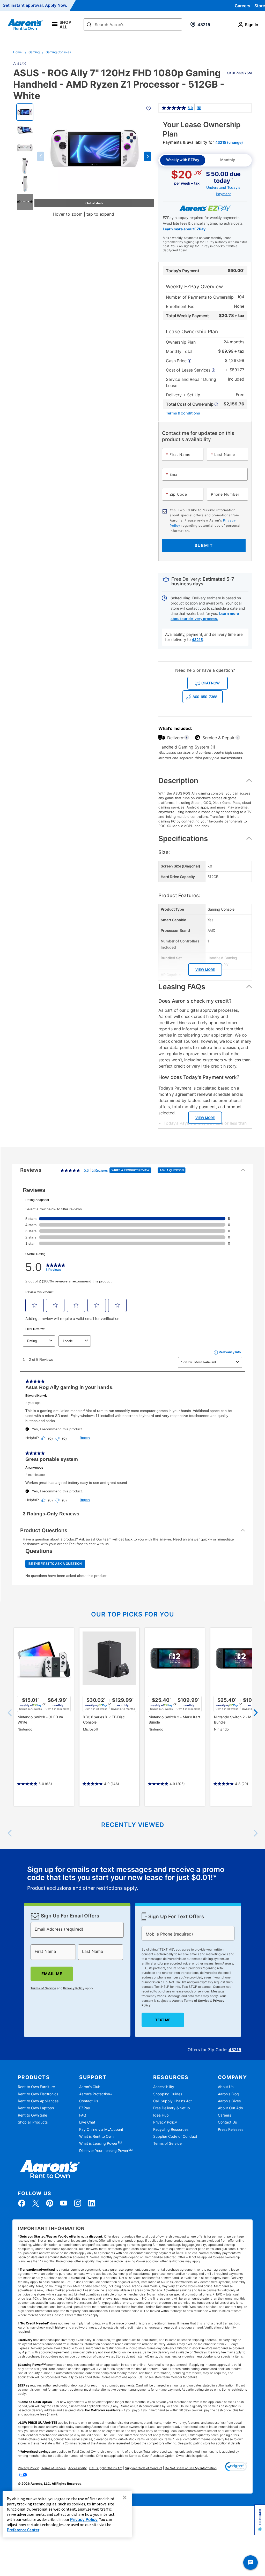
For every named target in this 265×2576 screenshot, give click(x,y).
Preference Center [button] (23, 2530)
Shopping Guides (168, 2094)
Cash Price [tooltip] (177, 361)
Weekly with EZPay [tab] (183, 160)
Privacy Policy (74, 1988)
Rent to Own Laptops (36, 2108)
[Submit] (89, 25)
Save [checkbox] (240, 71)
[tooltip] (192, 404)
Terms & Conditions (183, 413)
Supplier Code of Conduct (175, 2136)
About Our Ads (230, 2108)
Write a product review (131, 1170)
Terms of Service (43, 1988)
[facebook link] (22, 2203)
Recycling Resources (171, 2129)
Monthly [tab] (228, 160)
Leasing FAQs (182, 987)
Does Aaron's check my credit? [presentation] (195, 1001)
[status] (132, 1879)
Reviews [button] (102, 1172)
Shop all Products (33, 2122)
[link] (181, 108)
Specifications (183, 838)
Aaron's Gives (229, 2101)
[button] (41, 156)
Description (178, 781)
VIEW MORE (205, 970)
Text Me (163, 2020)
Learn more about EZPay (184, 229)
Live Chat (87, 2122)
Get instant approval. (35, 5)
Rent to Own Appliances (38, 2101)
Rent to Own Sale (32, 2115)
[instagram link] (78, 2203)
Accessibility (164, 2087)
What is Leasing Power (100, 2143)
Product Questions (44, 1530)
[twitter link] (36, 2203)
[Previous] (10, 1713)
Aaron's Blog (228, 2094)
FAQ (83, 2115)
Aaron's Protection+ (96, 2094)
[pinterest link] (50, 2203)
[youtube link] (64, 2203)
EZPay (85, 2108)
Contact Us (89, 2101)
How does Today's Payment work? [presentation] (199, 1077)
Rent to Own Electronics (38, 2094)
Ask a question (172, 1170)
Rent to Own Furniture (36, 2087)
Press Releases (231, 2129)
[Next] (255, 1713)
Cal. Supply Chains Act (172, 2101)
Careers (242, 6)
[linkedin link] (92, 2203)
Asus (20, 63)
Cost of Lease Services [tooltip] (189, 370)
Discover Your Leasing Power (106, 2151)
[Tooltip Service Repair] (238, 738)
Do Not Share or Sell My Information (191, 2468)
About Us (226, 2087)
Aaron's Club (90, 2087)
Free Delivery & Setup (172, 2108)
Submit (204, 545)
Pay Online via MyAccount (101, 2129)
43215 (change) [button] (229, 142)
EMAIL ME (52, 1974)
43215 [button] (197, 640)
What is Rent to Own (96, 2136)
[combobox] (133, 24)
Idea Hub (161, 2115)
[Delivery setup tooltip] (187, 738)
